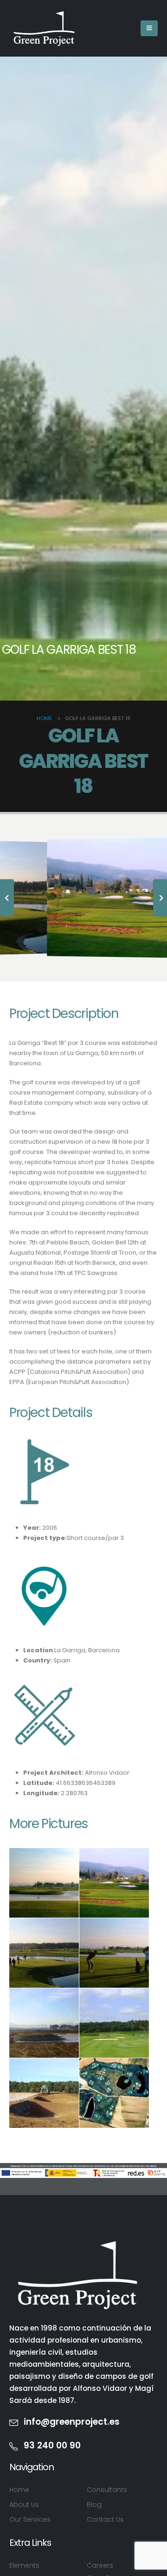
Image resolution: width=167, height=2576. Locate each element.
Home (19, 2490)
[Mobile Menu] (149, 28)
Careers (100, 2565)
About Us (24, 2505)
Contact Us (105, 2519)
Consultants (107, 2490)
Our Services (30, 2519)
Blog (94, 2505)
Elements (24, 2565)
